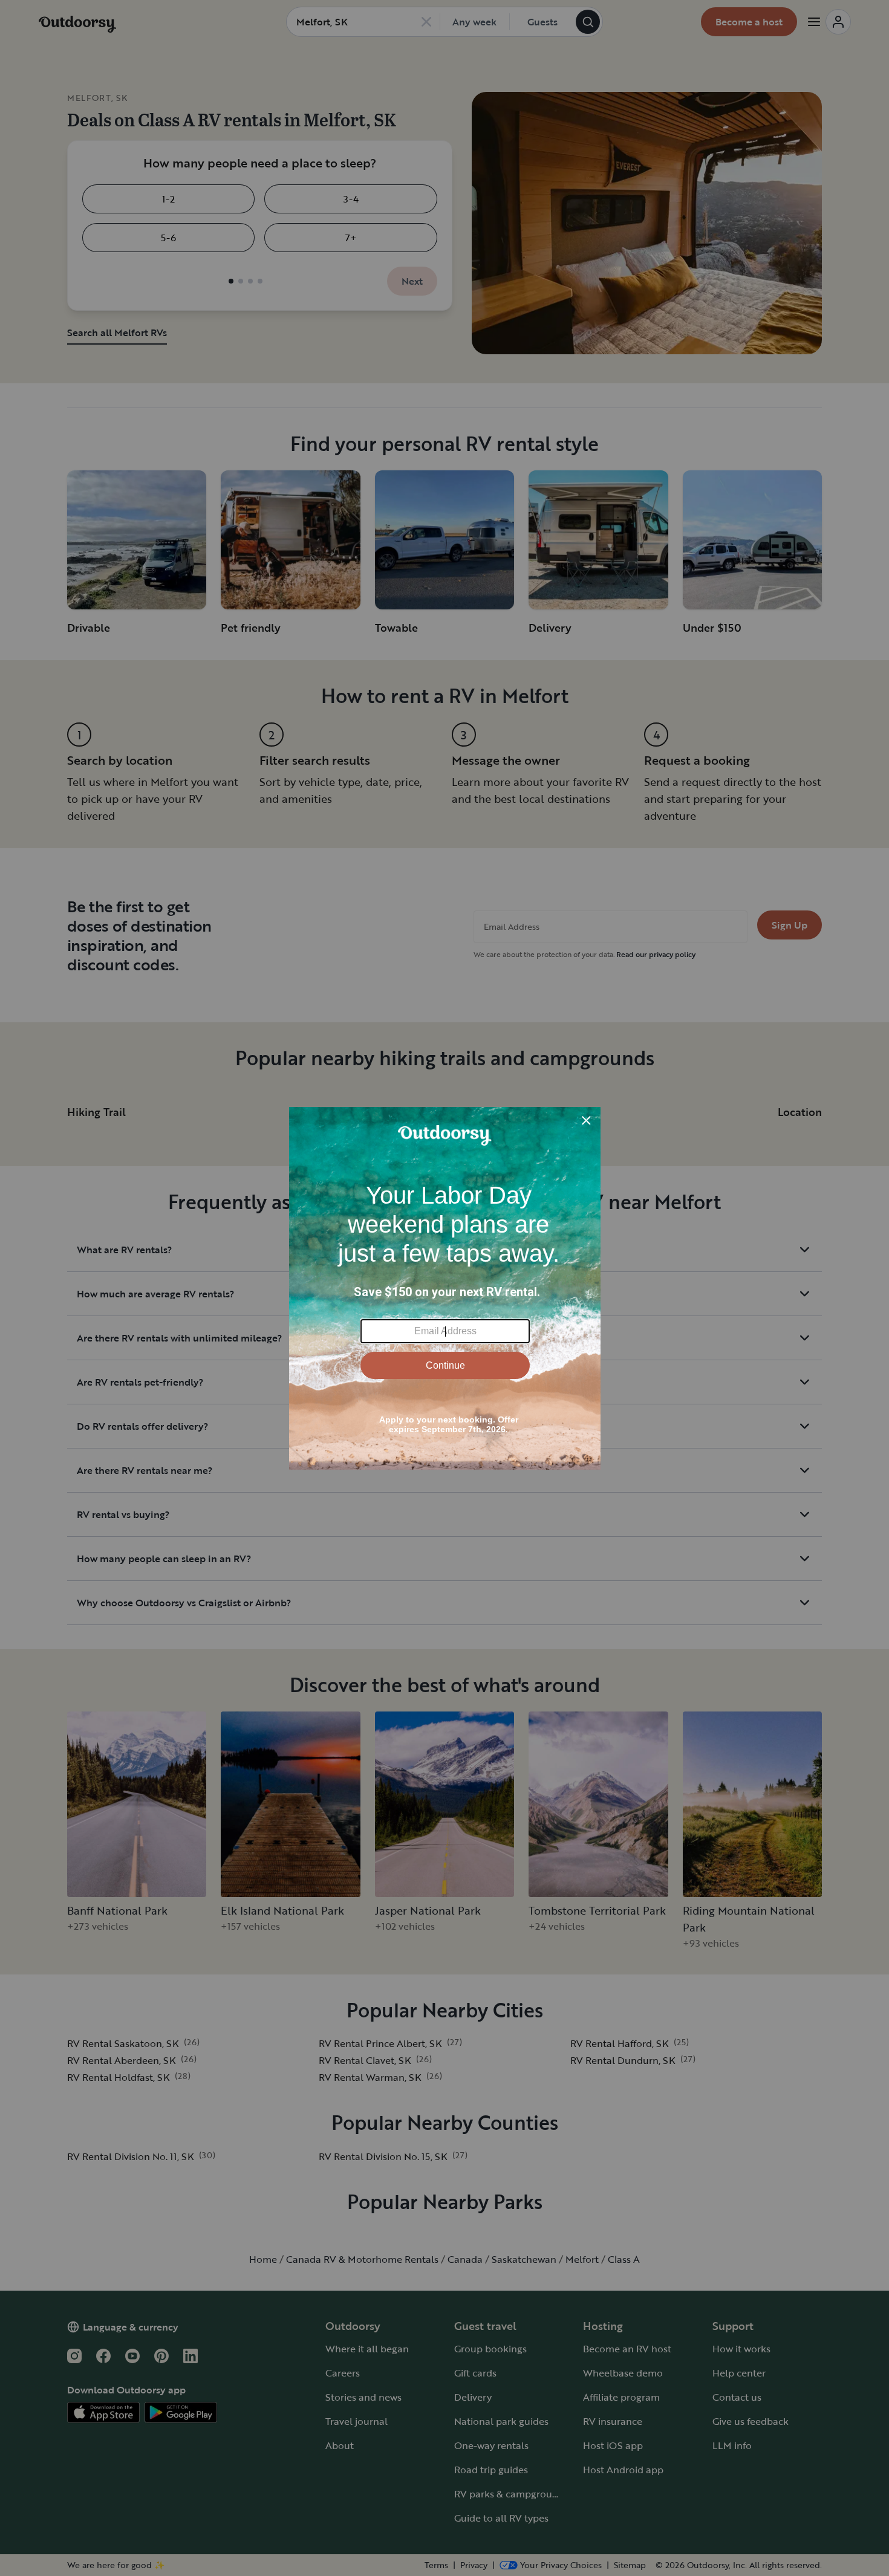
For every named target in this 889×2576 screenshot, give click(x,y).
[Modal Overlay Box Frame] (445, 1288)
